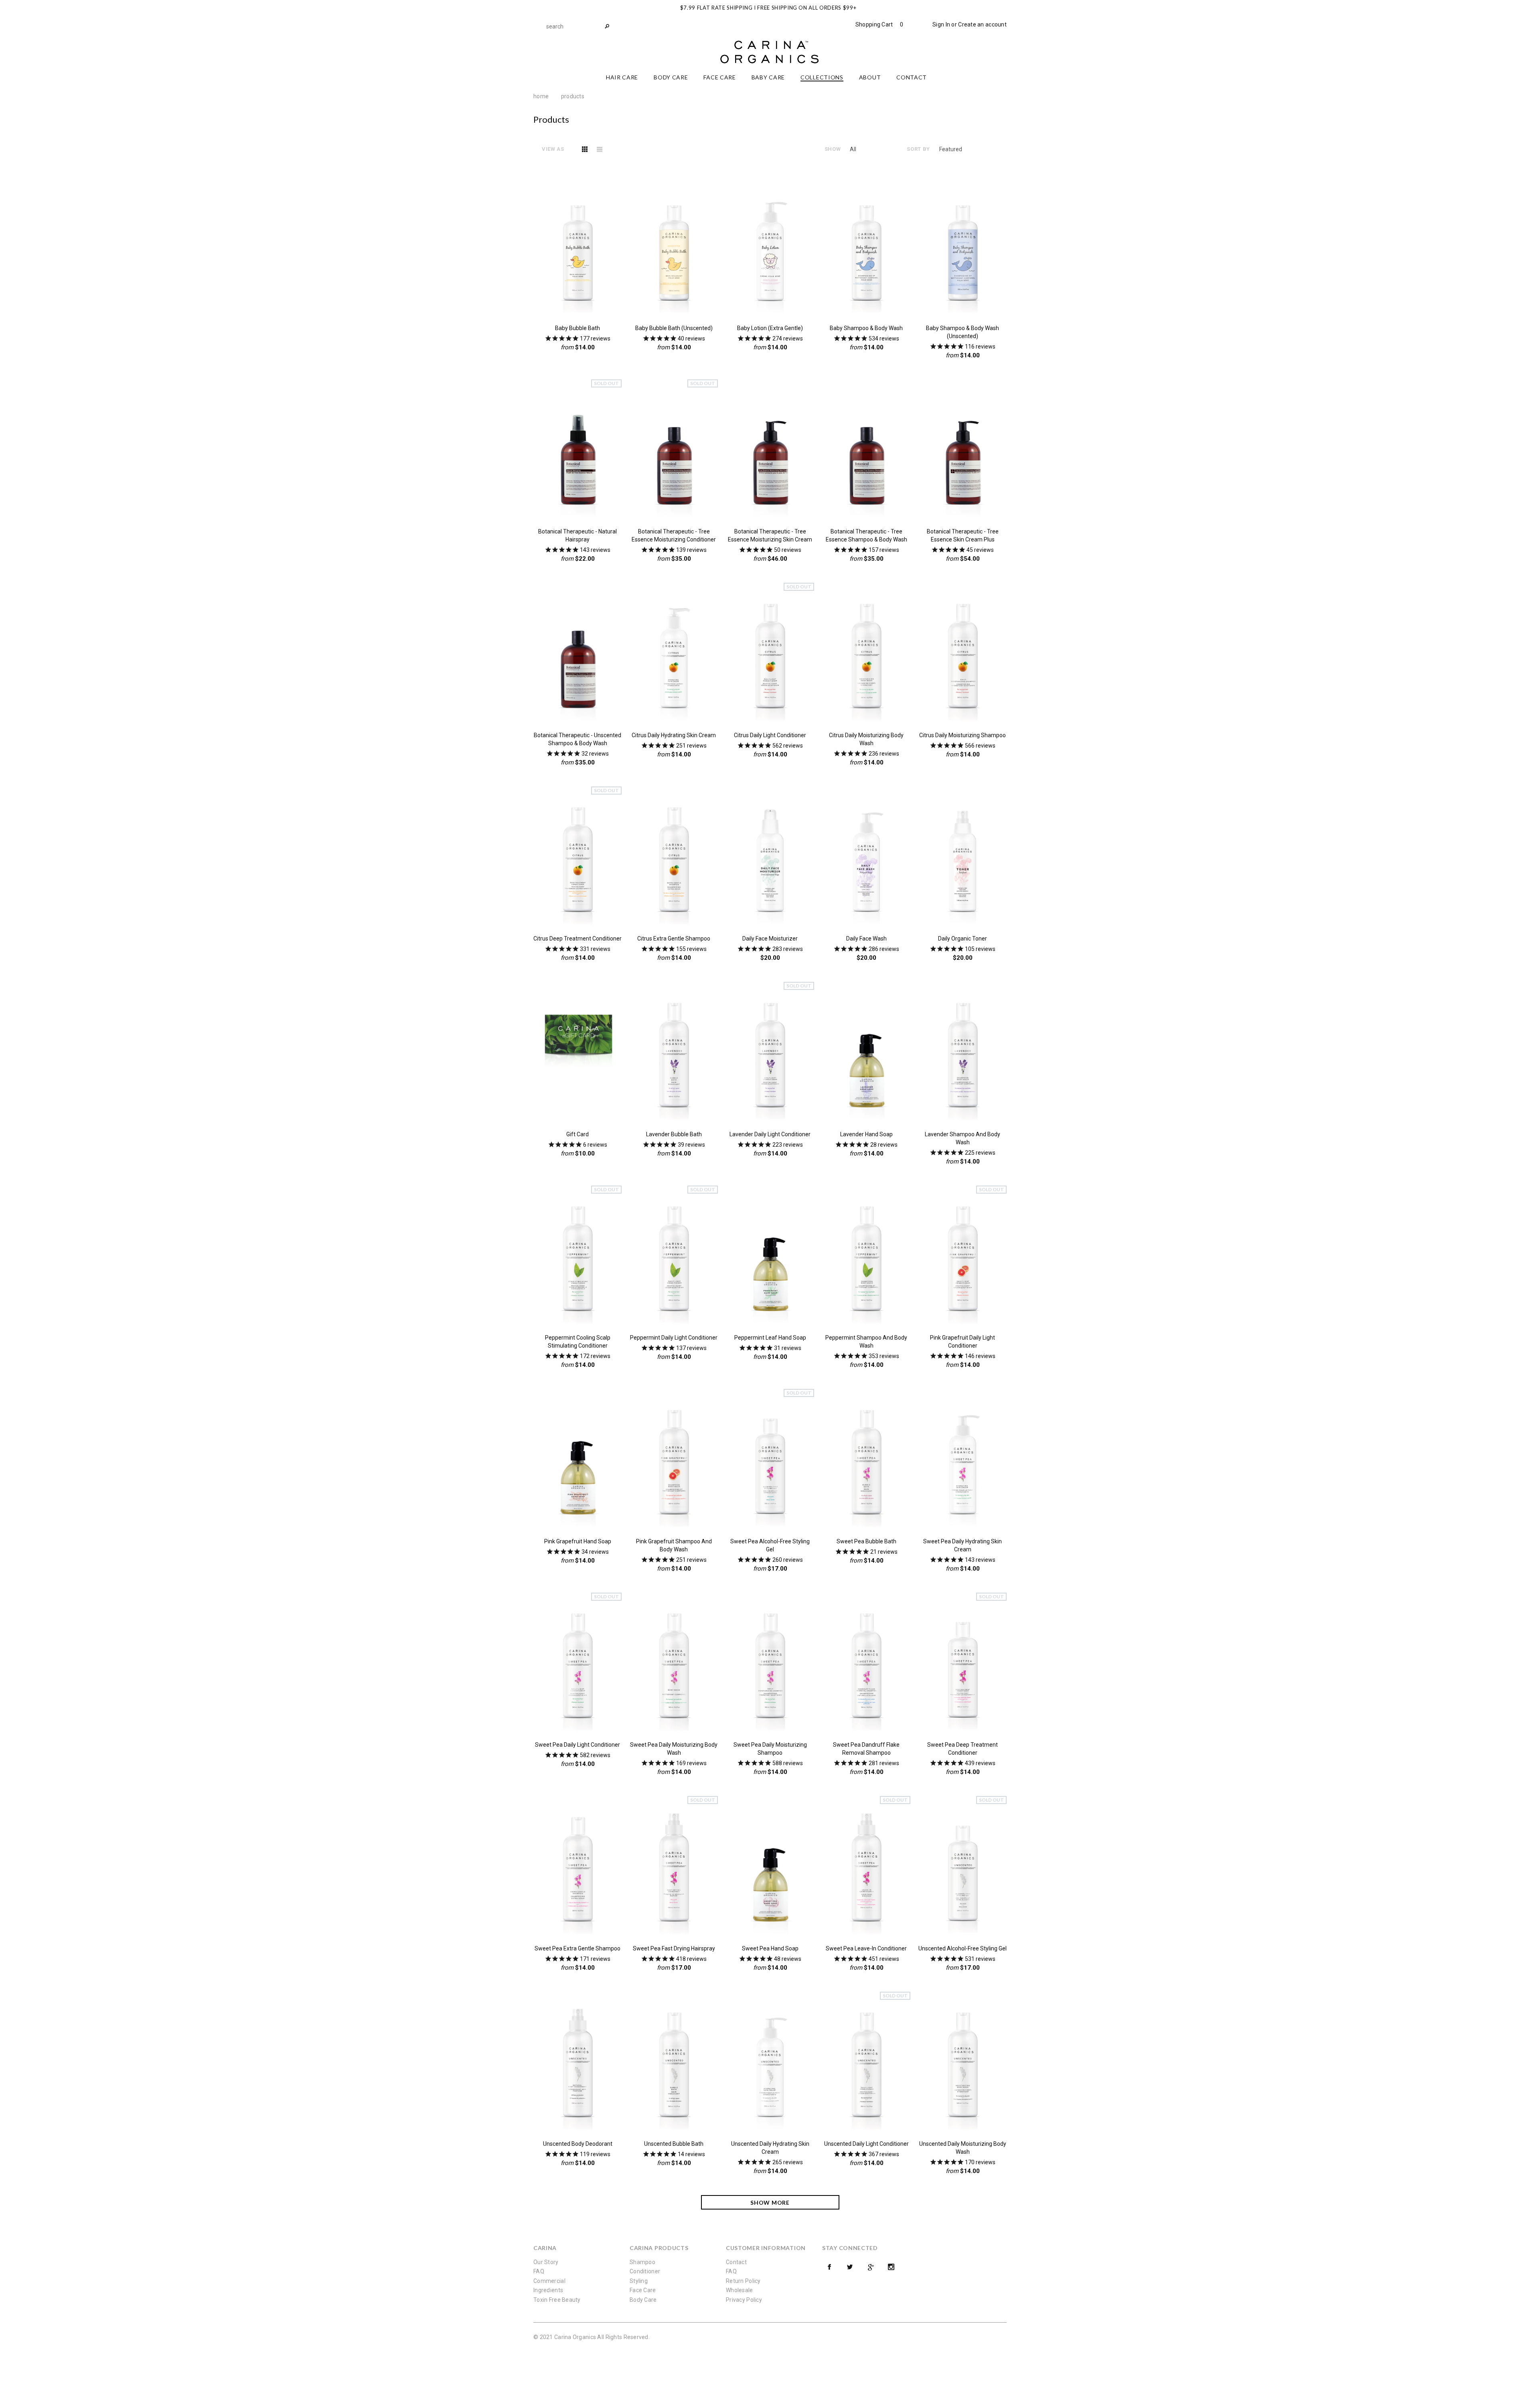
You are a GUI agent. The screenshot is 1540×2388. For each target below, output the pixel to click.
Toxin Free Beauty (557, 2300)
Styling (639, 2281)
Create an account (982, 24)
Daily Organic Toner (962, 939)
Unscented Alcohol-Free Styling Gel (962, 1948)
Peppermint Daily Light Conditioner (674, 1338)
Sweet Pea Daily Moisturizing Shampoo (770, 1749)
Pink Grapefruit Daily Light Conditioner (962, 1342)
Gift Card (577, 1134)
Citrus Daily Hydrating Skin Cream (674, 735)
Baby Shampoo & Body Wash (866, 328)
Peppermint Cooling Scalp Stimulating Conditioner (578, 1342)
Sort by (918, 149)
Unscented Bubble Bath (674, 2144)
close (1005, 7)
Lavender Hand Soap (866, 1134)
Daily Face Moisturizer (770, 939)
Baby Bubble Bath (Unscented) (674, 328)
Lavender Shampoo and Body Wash (962, 1138)
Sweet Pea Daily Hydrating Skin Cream (962, 1545)
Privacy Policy (744, 2300)
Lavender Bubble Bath (674, 1134)
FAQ (539, 2271)
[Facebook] (829, 2267)
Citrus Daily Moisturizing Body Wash (866, 739)
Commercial (549, 2281)
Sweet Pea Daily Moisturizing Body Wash (674, 1749)
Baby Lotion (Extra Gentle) (770, 328)
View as (553, 149)
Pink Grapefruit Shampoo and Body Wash (674, 1545)
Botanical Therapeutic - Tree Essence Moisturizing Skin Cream (770, 535)
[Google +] (871, 2267)
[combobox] (577, 26)
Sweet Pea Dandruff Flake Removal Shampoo (866, 1749)
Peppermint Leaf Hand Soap (770, 1338)
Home (541, 96)
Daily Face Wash (866, 939)
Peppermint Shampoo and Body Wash (866, 1342)
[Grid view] (585, 149)
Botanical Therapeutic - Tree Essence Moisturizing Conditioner (674, 535)
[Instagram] (891, 2267)
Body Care (643, 2300)
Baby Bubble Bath (577, 328)
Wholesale (740, 2290)
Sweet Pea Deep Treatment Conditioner (962, 1749)
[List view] (600, 149)
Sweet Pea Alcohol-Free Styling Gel (770, 1545)
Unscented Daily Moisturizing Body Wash (963, 2148)
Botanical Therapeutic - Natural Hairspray (577, 535)
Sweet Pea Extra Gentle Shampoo (577, 1948)
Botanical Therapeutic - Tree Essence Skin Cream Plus (963, 535)
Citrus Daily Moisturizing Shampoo (962, 735)
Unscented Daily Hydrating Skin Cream (770, 2148)
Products (573, 96)
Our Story (546, 2262)
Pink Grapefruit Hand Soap (578, 1541)
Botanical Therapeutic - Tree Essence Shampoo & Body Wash (866, 535)
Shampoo (642, 2262)
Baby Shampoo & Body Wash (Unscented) (962, 332)
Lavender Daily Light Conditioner (770, 1134)
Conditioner (645, 2271)
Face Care (643, 2290)
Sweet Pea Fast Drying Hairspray (674, 1948)
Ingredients (548, 2290)
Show (833, 149)
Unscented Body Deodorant (578, 2144)
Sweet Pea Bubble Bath (866, 1541)
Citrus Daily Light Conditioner (770, 735)
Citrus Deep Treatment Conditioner (577, 939)
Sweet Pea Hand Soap (770, 1948)
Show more (770, 2203)
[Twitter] (850, 2267)
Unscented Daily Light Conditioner (866, 2144)
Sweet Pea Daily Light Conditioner (577, 1745)
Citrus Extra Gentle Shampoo (674, 939)
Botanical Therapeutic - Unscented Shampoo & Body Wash (577, 739)
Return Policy (743, 2281)
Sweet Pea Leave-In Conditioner (866, 1948)
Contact (736, 2262)
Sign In (941, 24)
